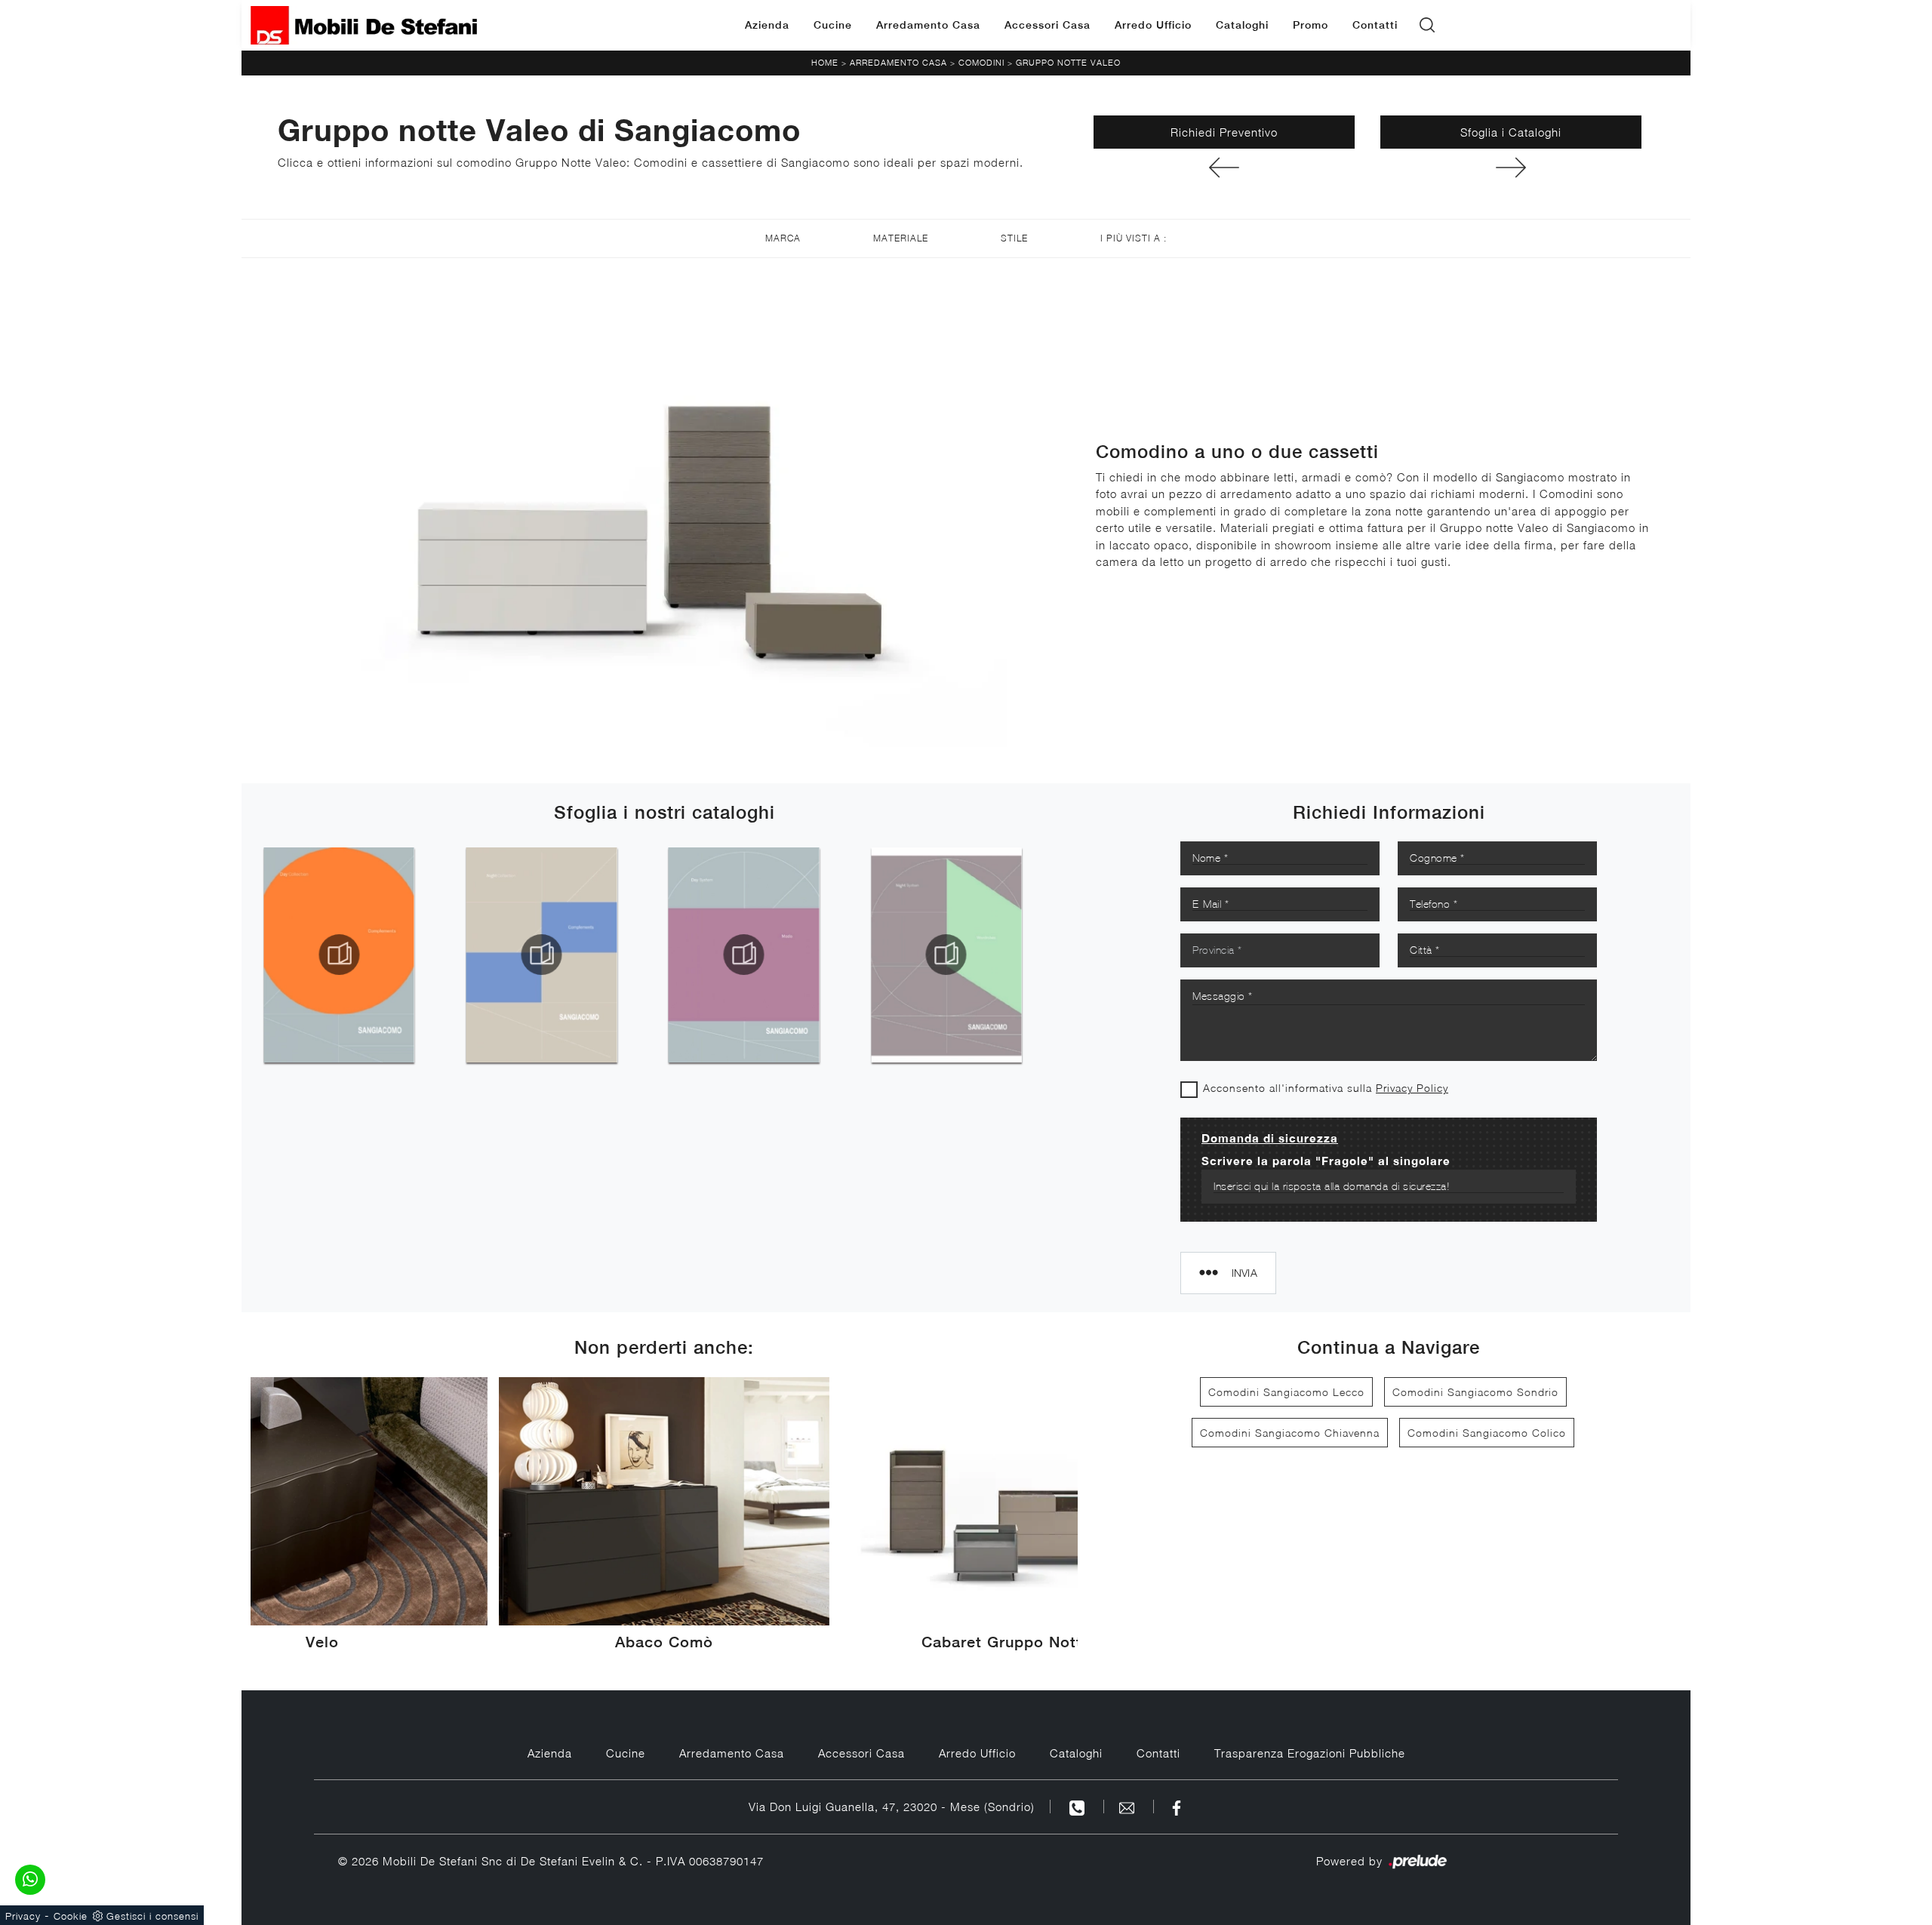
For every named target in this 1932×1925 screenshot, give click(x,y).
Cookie (71, 1916)
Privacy (23, 1916)
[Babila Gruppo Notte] (1511, 168)
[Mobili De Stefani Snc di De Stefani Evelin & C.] (364, 25)
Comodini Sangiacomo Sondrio (1475, 1392)
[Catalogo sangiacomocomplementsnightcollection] (541, 955)
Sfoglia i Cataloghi (1511, 132)
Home (825, 62)
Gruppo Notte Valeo (1068, 62)
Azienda (767, 25)
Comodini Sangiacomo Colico (1487, 1433)
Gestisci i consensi (152, 1916)
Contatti (1375, 25)
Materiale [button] (901, 238)
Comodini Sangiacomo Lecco (1286, 1392)
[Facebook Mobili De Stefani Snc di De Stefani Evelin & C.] (1177, 1807)
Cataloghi (1242, 25)
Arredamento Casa (928, 25)
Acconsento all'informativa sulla (1326, 1088)
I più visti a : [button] (1134, 238)
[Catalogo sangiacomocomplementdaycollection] (339, 955)
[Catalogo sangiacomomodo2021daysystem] (744, 955)
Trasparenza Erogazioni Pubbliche (1310, 1753)
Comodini (981, 62)
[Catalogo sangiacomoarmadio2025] (946, 955)
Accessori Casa (1048, 25)
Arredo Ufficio (1153, 25)
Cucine (833, 25)
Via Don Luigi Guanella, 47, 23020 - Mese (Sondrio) (892, 1807)
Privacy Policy (1412, 1088)
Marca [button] (783, 238)
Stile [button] (1014, 238)
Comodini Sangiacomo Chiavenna (1290, 1433)
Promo (1311, 25)
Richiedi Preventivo (1224, 132)
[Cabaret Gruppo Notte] (1224, 168)
